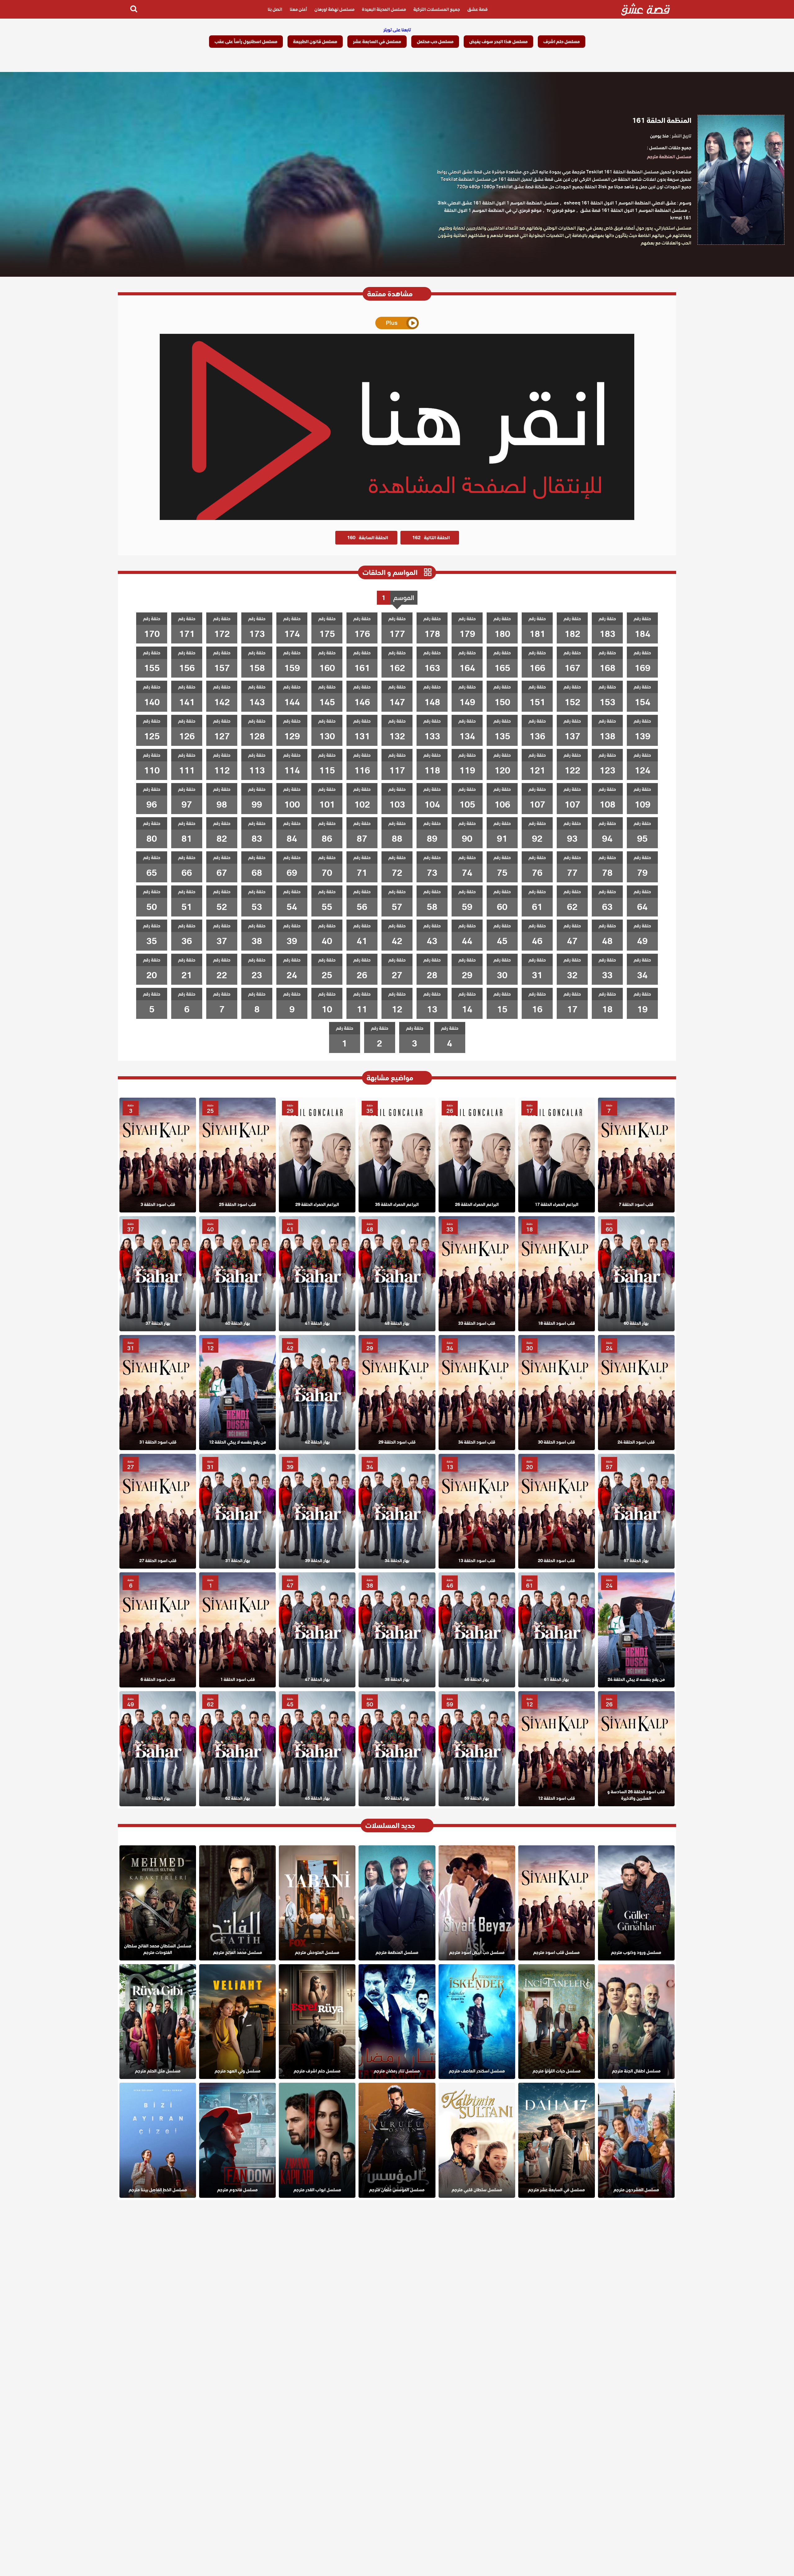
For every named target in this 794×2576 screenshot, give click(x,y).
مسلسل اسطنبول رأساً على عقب (246, 42)
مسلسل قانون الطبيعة (315, 42)
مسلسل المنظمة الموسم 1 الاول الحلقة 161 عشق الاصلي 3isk (498, 203)
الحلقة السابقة (368, 538)
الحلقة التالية (431, 538)
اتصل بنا (275, 9)
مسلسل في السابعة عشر (377, 42)
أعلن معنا (298, 9)
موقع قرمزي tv (561, 210)
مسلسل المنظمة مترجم (669, 157)
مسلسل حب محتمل (435, 42)
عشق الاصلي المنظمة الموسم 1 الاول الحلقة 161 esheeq (620, 203)
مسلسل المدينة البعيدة (384, 9)
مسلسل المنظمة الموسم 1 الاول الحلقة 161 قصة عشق (634, 210)
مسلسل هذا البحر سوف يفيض (498, 42)
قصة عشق (477, 9)
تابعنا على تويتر (397, 30)
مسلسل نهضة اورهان (335, 9)
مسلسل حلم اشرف (562, 42)
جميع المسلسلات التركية (437, 9)
